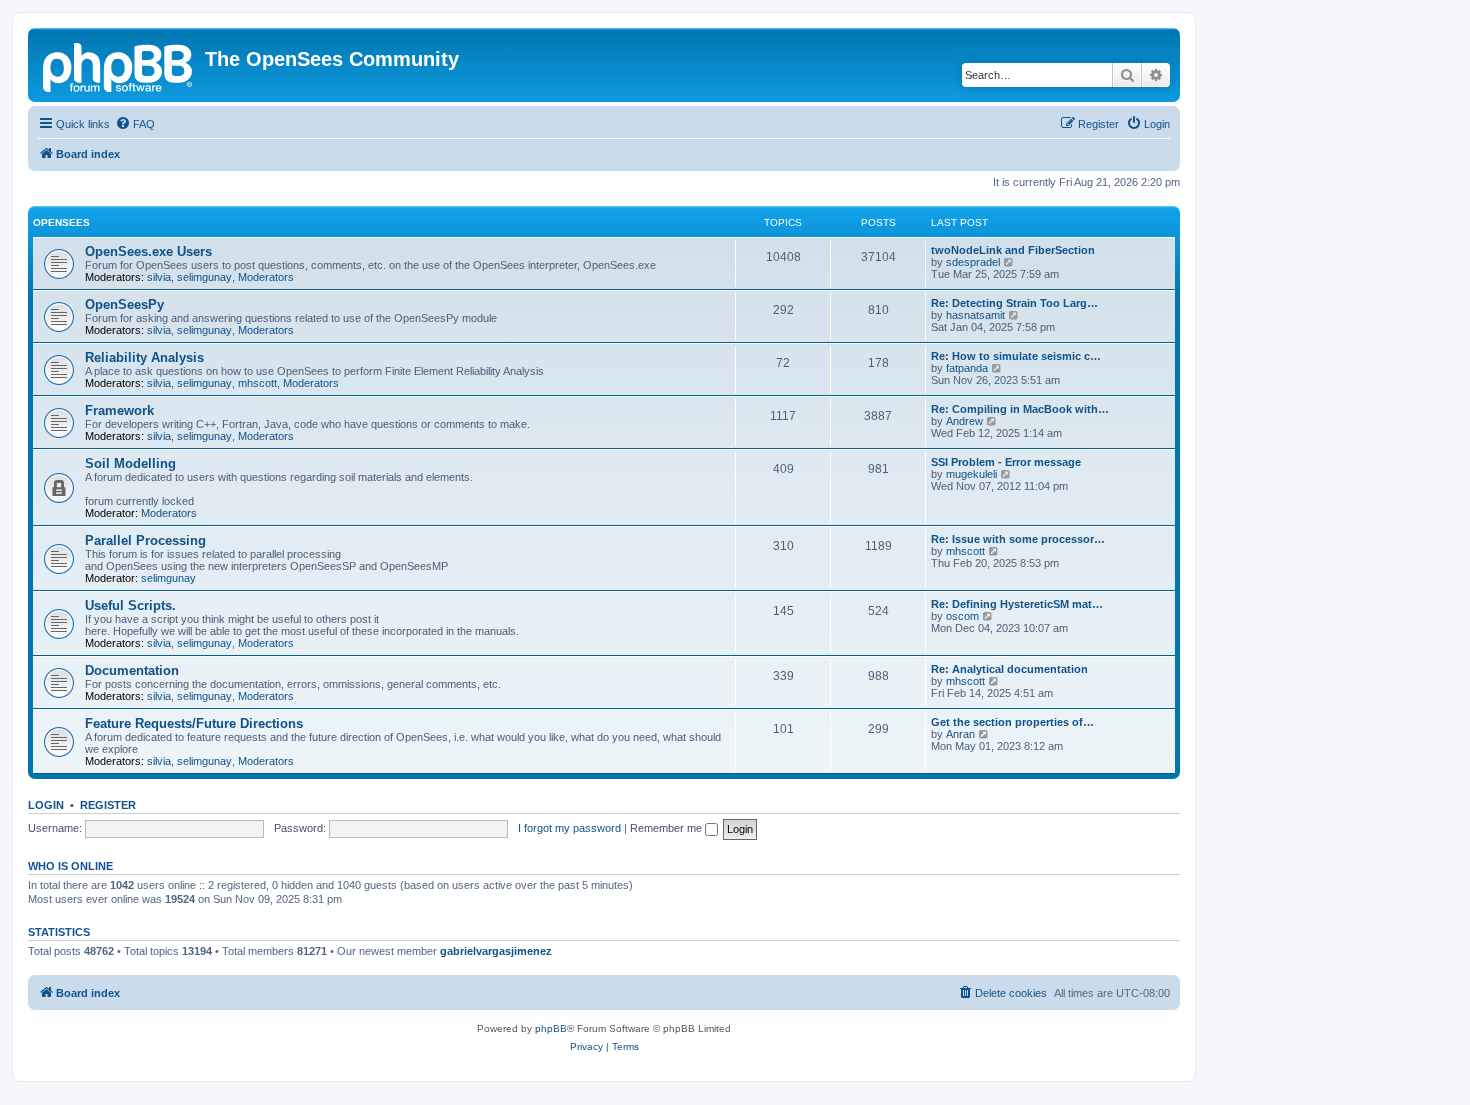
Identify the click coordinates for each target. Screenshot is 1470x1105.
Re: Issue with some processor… (1018, 539)
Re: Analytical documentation (1009, 669)
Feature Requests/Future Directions (194, 723)
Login (46, 805)
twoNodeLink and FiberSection (1013, 250)
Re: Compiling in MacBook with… (1020, 409)
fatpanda (967, 368)
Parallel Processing (145, 540)
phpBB (551, 1028)
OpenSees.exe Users (148, 251)
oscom (962, 616)
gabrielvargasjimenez (496, 951)
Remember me (667, 828)
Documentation (132, 670)
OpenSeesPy (124, 304)
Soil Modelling (130, 463)
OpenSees (61, 222)
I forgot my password (569, 828)
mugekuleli (971, 474)
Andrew (964, 421)
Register (108, 805)
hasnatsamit (975, 315)
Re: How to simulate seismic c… (1016, 356)
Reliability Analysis (144, 357)
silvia (159, 277)
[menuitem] (135, 124)
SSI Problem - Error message (1006, 462)
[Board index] (119, 65)
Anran (960, 734)
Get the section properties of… (1012, 722)
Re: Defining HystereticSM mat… (1017, 604)
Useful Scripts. (130, 605)
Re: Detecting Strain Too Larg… (1014, 303)
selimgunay (204, 277)
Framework (119, 410)
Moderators (266, 277)
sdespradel (973, 262)
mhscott (257, 383)
